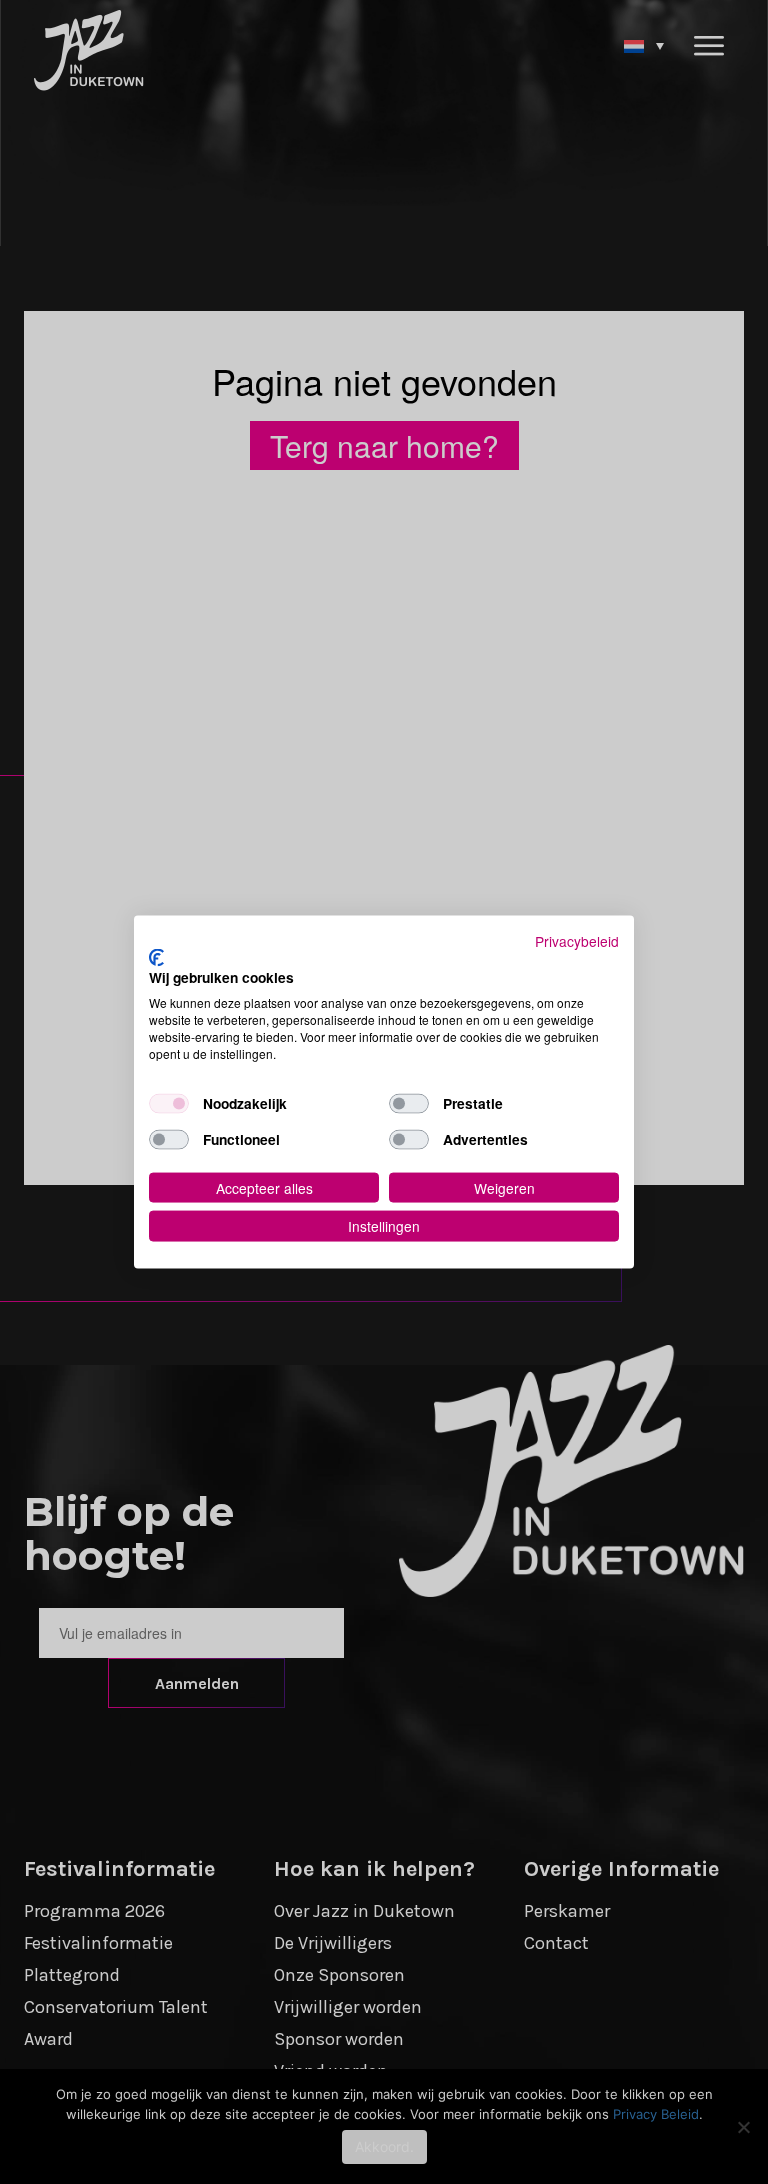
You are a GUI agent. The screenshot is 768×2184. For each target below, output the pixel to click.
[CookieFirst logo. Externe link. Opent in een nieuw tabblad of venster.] (156, 957)
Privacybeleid (577, 941)
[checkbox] (169, 1103)
